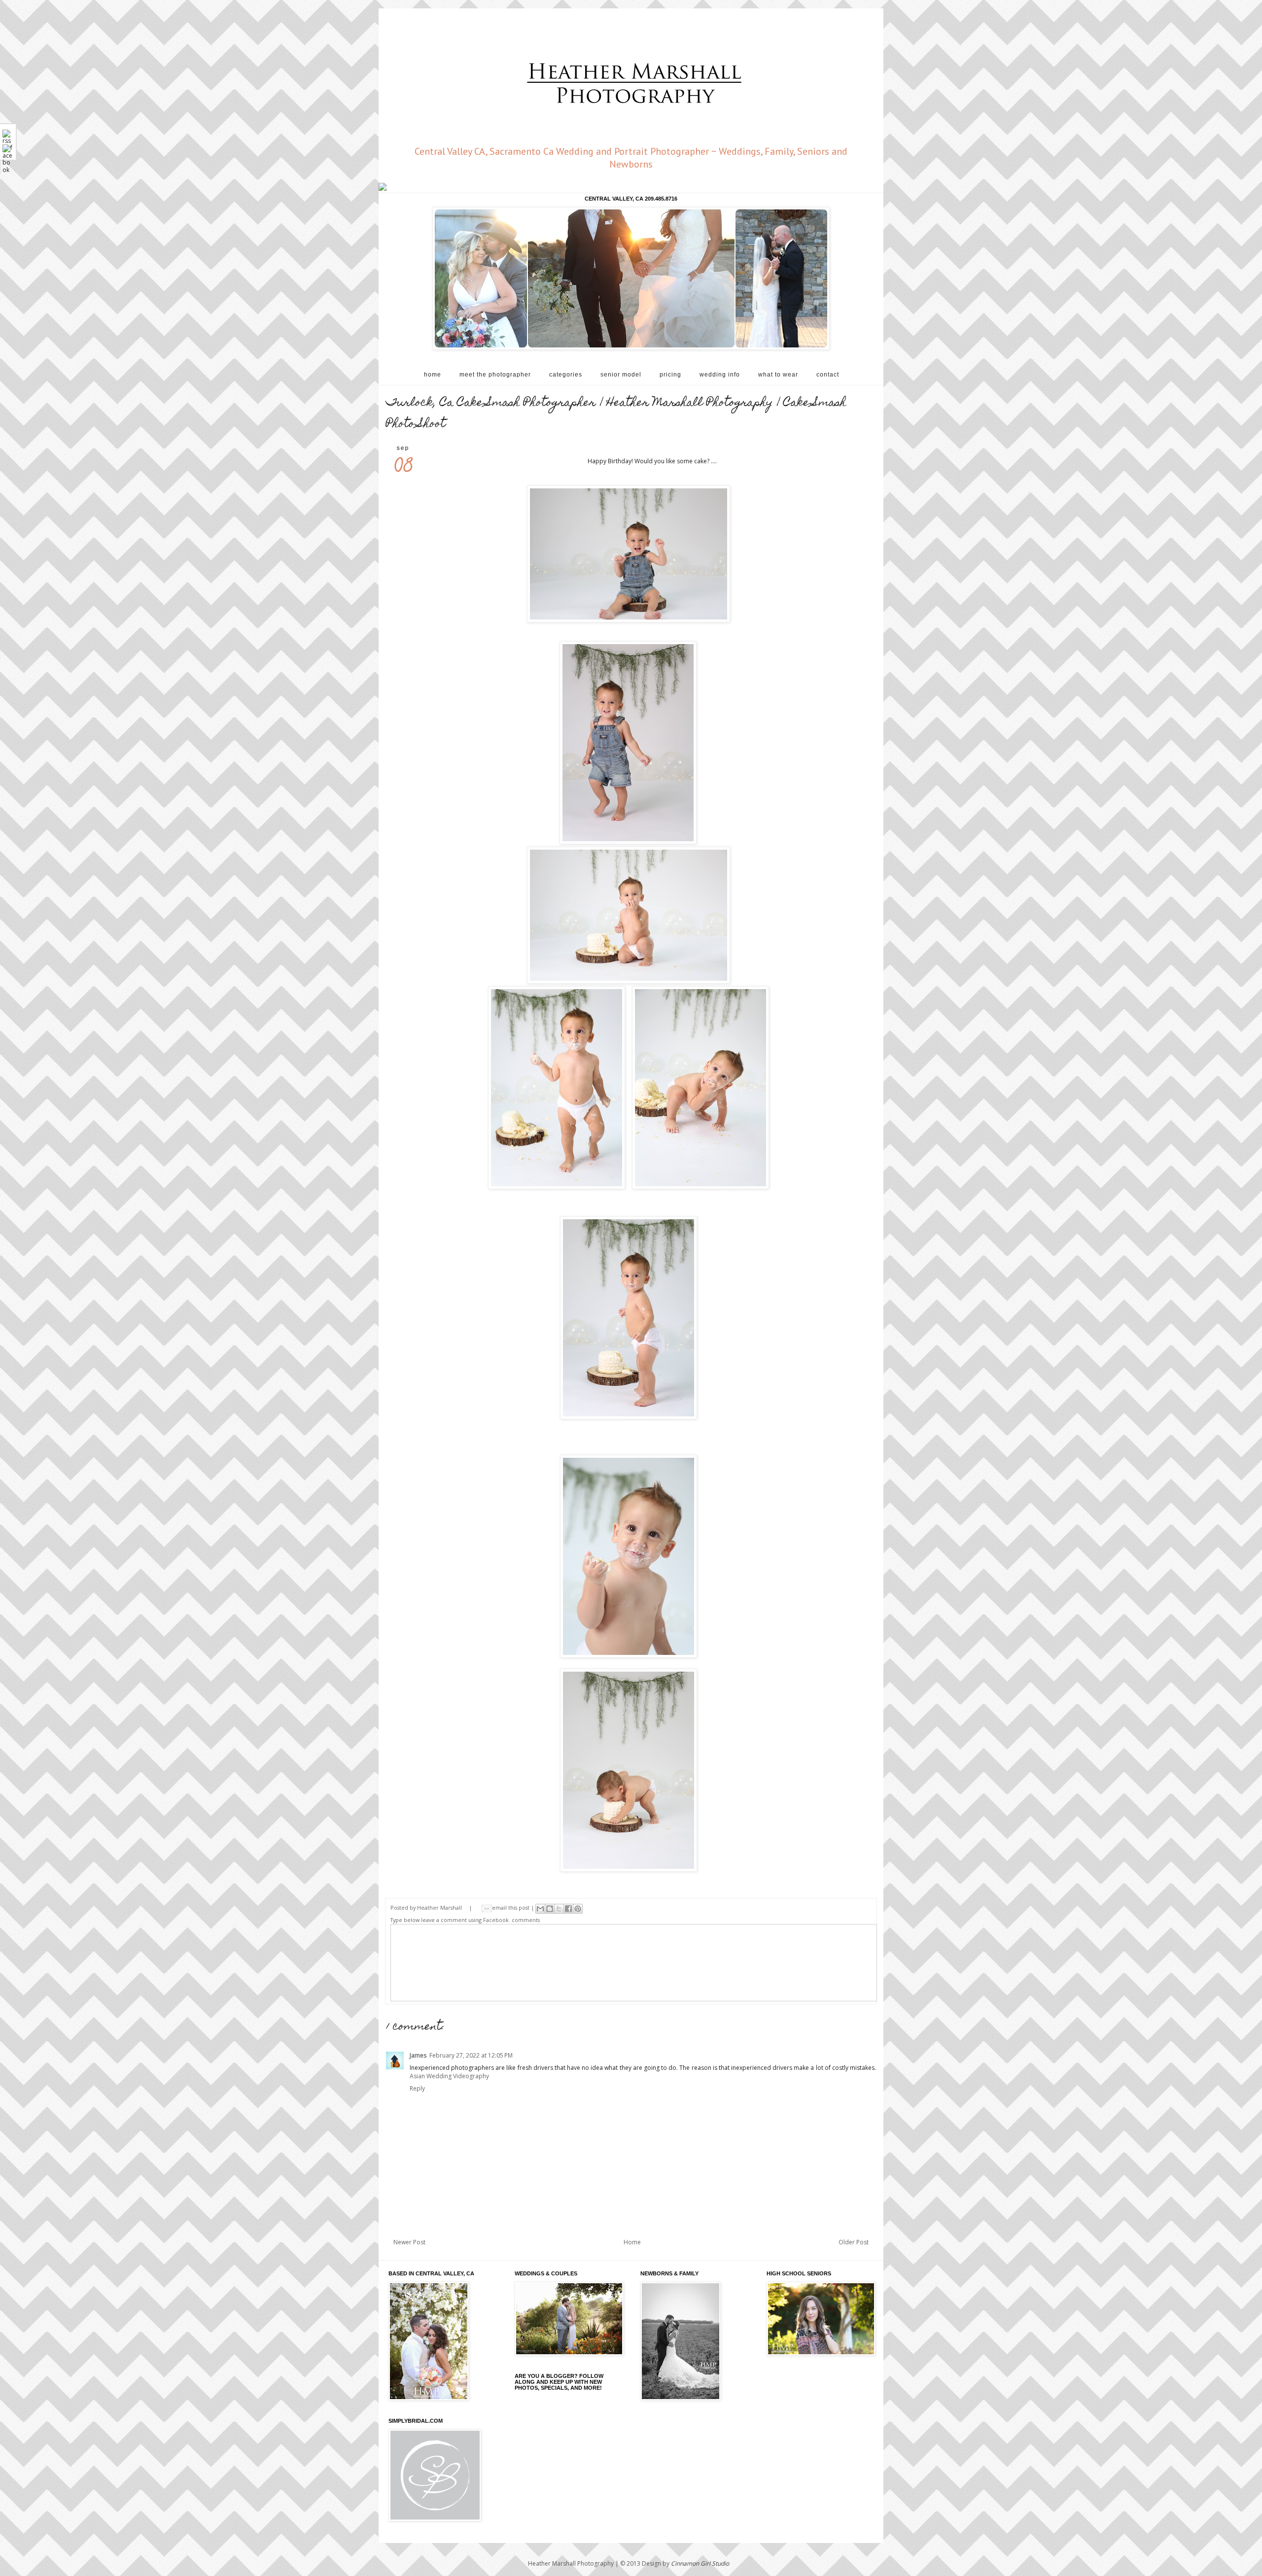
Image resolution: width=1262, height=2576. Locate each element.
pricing (670, 375)
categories (566, 375)
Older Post (854, 2242)
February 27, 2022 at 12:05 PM (471, 2055)
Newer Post (409, 2242)
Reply (417, 2088)
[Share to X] (559, 1909)
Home (632, 2242)
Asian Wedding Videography (449, 2076)
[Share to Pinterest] (578, 1909)
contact (828, 375)
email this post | (514, 1907)
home (433, 375)
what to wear (778, 375)
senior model (621, 375)
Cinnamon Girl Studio (700, 2563)
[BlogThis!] (550, 1909)
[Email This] (540, 1909)
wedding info (720, 375)
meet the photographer (495, 375)
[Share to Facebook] (568, 1909)
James (418, 2055)
